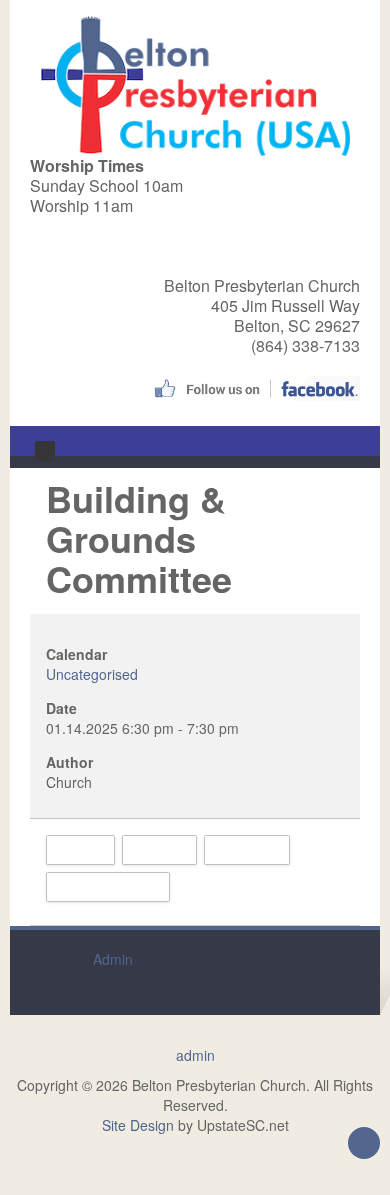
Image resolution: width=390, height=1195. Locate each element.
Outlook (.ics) (115, 887)
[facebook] (255, 386)
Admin (113, 959)
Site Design (138, 1125)
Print (87, 850)
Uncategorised (92, 674)
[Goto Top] (364, 1145)
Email (166, 850)
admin (195, 1055)
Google (254, 850)
